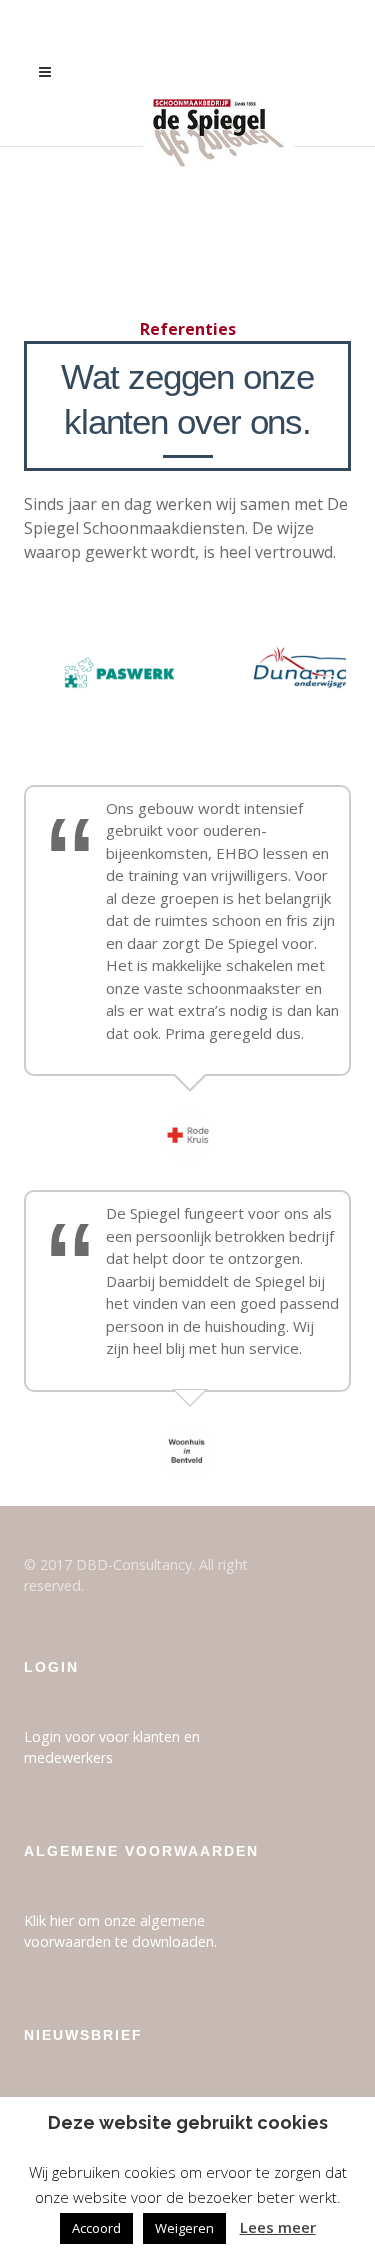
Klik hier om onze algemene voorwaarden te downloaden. (120, 1931)
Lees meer (278, 2227)
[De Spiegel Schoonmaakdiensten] (218, 73)
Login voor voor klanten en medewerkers (112, 1747)
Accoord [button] (96, 2228)
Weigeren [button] (184, 2228)
